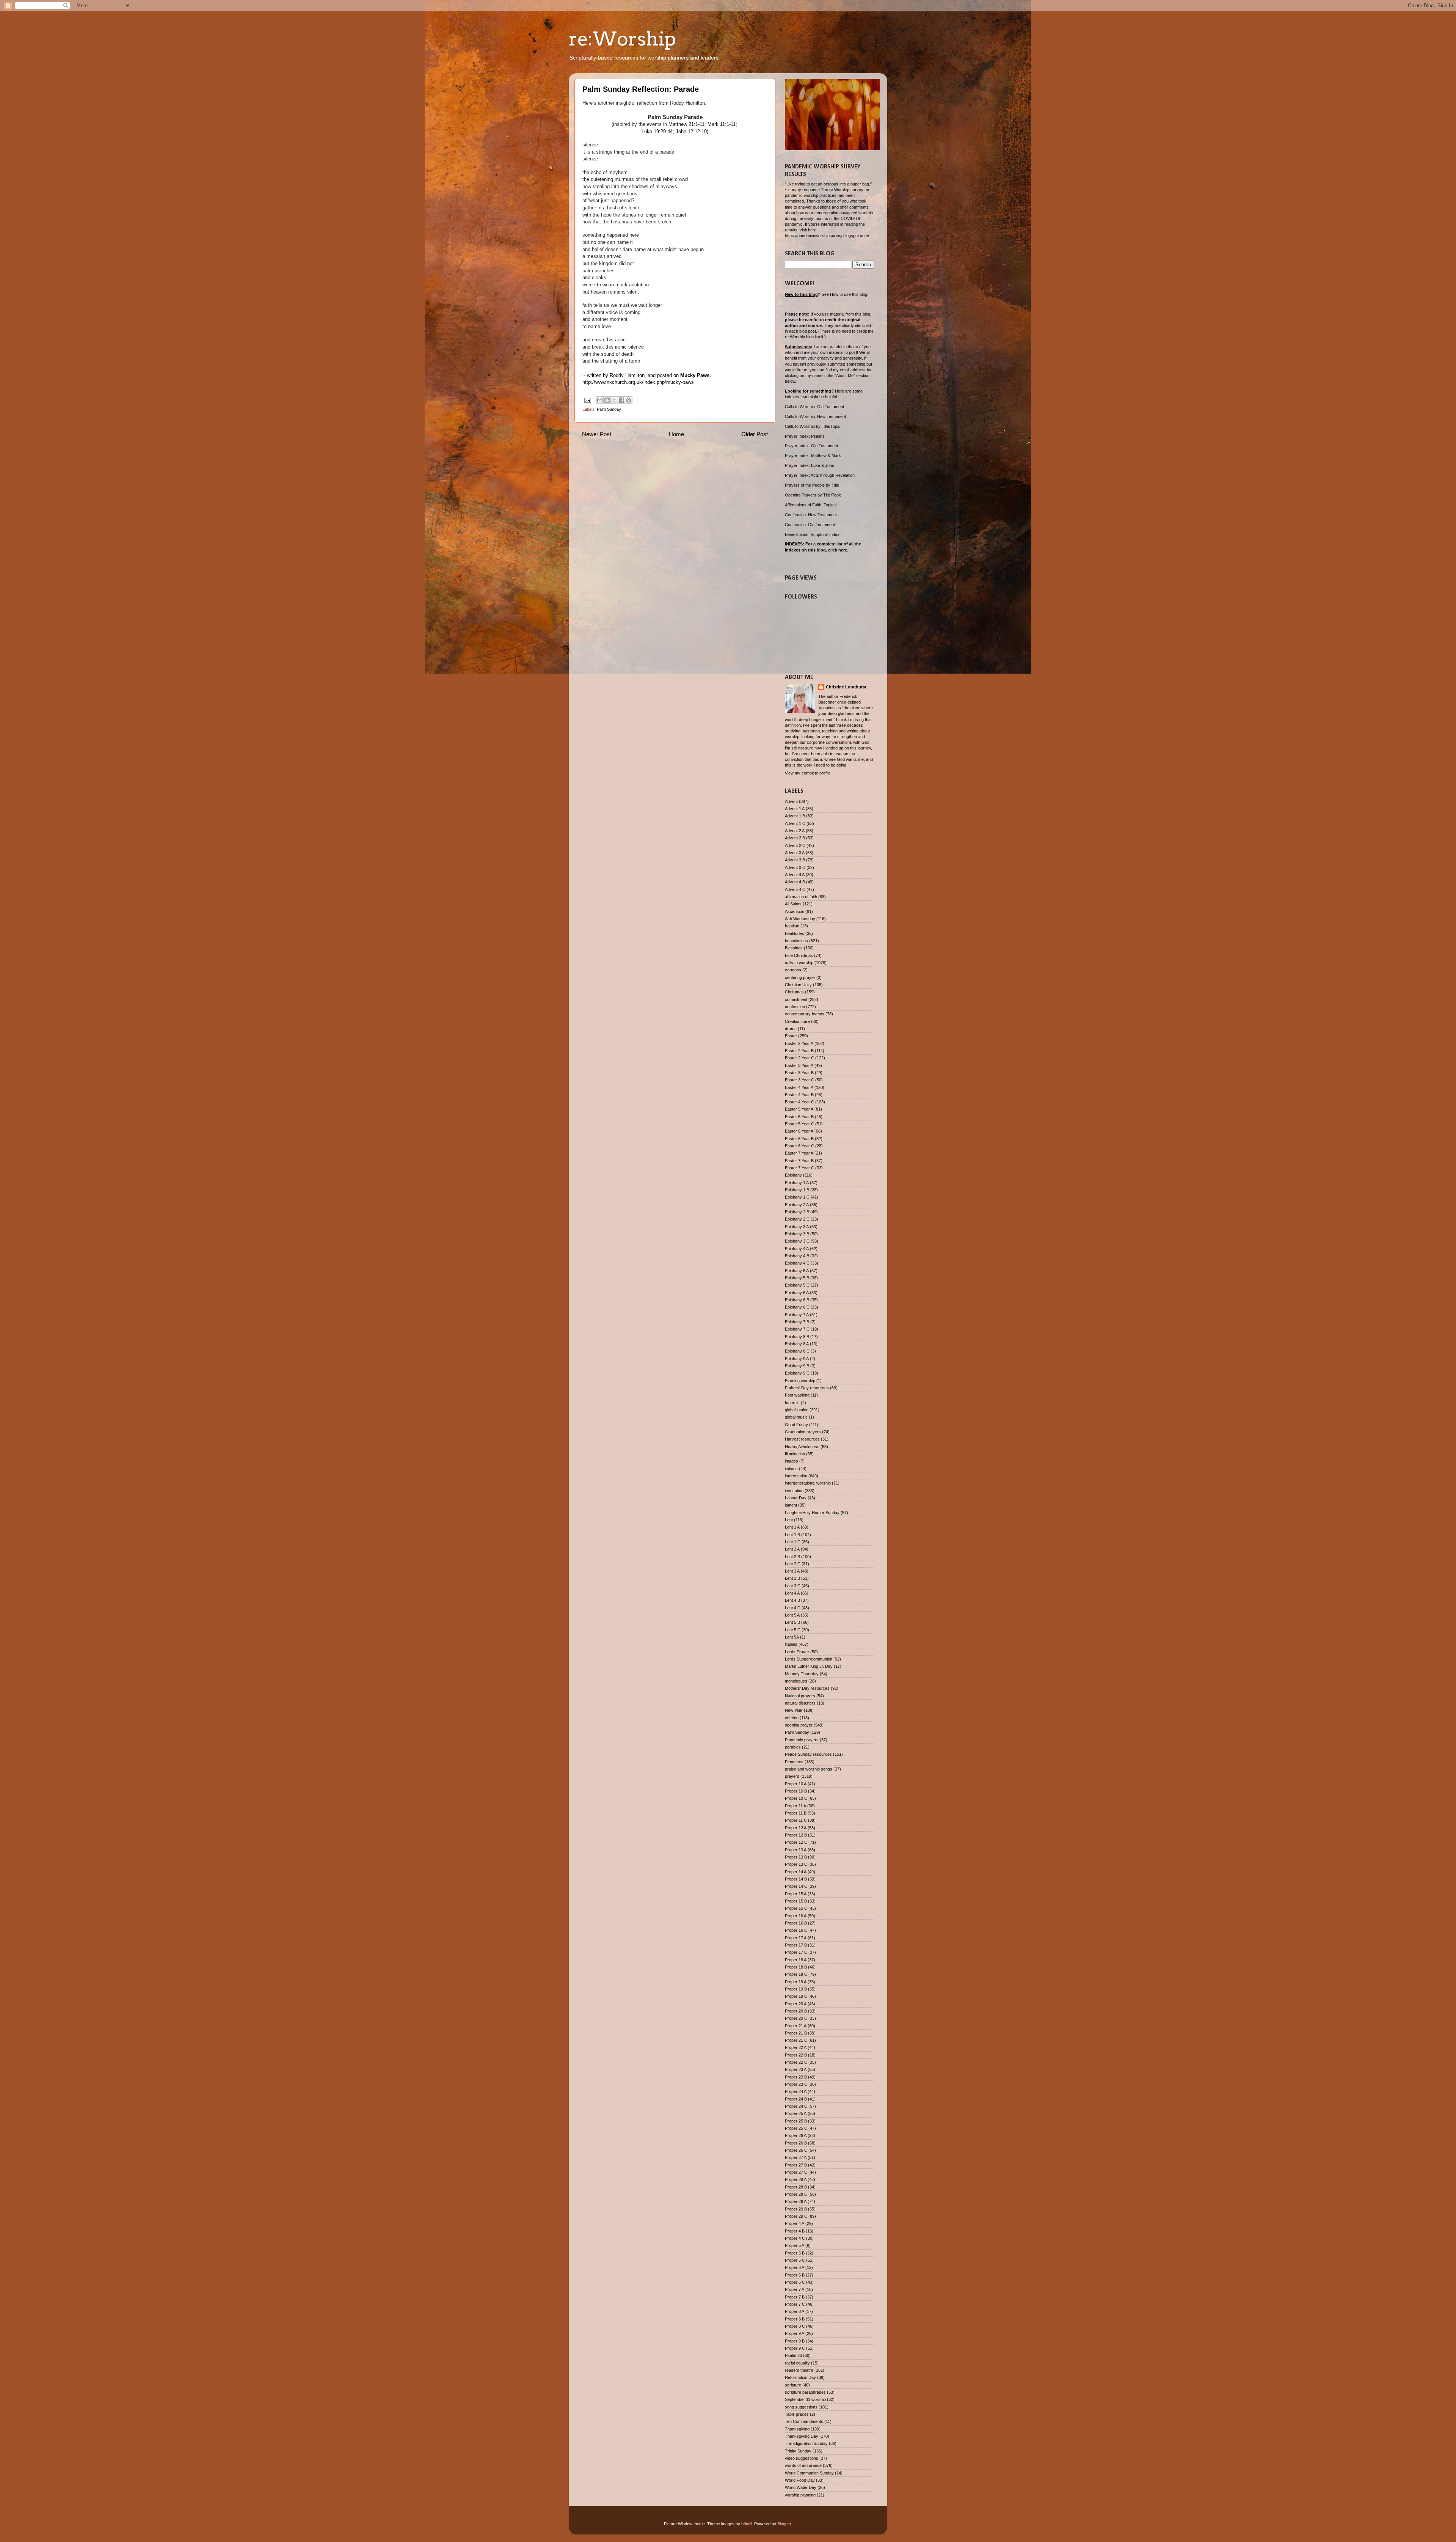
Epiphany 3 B (797, 1234)
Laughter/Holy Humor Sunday (812, 1513)
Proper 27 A (796, 2157)
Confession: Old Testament (810, 525)
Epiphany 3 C (797, 1241)
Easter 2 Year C (799, 1058)
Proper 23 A (796, 2069)
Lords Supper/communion (809, 1659)
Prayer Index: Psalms (805, 436)
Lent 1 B (792, 1535)
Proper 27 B (796, 2165)
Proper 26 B (796, 2143)
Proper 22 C (796, 2062)
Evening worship (800, 1381)
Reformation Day (800, 2377)
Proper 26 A (796, 2135)
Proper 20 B (796, 2011)
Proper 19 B (796, 1989)
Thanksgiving (797, 2429)
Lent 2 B (792, 1557)
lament (791, 1505)
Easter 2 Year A (799, 1043)
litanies (791, 1644)
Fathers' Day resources (807, 1388)
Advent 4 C (795, 889)
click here (838, 550)
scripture (793, 2385)
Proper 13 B (796, 1857)
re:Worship (622, 39)
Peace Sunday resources (808, 1754)
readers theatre (799, 2370)
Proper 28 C (796, 2194)
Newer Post (597, 434)
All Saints (793, 904)
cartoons (793, 970)
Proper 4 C (795, 2238)
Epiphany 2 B (797, 1212)
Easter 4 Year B (799, 1095)
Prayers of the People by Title (812, 485)
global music (796, 1417)
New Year (794, 1710)
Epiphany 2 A (797, 1205)
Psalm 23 (793, 2355)
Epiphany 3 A (797, 1227)
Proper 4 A (795, 2223)
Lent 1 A (792, 1527)
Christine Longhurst (846, 687)
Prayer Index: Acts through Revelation (820, 475)
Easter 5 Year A (799, 1109)
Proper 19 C (796, 1996)
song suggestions (801, 2407)
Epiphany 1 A (797, 1183)
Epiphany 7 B (797, 1322)
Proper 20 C (796, 2018)
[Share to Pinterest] (629, 400)
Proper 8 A (795, 2311)
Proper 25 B (796, 2121)
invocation (794, 1491)
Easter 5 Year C (799, 1124)
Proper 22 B (796, 2055)
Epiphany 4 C (797, 1263)
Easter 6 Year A (799, 1131)
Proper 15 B (796, 1901)
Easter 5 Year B (799, 1117)
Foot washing (797, 1395)
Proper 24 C (796, 2106)
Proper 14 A (796, 1872)
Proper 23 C (796, 2084)
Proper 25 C (796, 2128)
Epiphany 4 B (797, 1256)
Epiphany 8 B (797, 1337)
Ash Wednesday (800, 919)
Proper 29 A (796, 2201)
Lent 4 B (792, 1600)
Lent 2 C (793, 1564)
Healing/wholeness (802, 1447)
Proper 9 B (795, 2341)
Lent (789, 1520)
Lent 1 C (793, 1542)
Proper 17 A (796, 1938)
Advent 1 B (795, 816)
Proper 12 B (796, 1835)
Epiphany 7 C (797, 1329)
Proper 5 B (795, 2253)
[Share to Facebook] (621, 400)
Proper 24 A (796, 2091)
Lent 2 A (792, 1549)
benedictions (796, 941)
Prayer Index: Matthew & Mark (813, 456)
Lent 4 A (792, 1593)
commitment (796, 999)
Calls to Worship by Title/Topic (813, 426)
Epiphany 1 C (797, 1197)
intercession (796, 1476)
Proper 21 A (796, 2026)
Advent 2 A (795, 831)
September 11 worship (805, 2399)
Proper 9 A (795, 2333)
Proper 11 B (796, 1813)
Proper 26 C (796, 2150)
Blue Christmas (799, 955)
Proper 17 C (796, 1952)
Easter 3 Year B (799, 1073)
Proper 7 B (795, 2297)
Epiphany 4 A (797, 1249)
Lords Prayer (797, 1652)
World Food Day (800, 2480)
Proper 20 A (796, 2004)
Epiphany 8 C (797, 1351)
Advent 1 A (795, 809)
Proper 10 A (796, 1784)
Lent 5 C (793, 1630)
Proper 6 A (795, 2267)
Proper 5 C (795, 2260)
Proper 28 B (796, 2187)
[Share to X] (614, 400)
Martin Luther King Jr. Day (809, 1666)
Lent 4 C (793, 1608)
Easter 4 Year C (799, 1102)
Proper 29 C (796, 2216)
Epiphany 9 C (797, 1373)
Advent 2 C (795, 845)
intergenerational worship (808, 1483)
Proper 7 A (795, 2289)
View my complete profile (808, 773)
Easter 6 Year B (799, 1139)
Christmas (794, 992)
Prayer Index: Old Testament (811, 446)
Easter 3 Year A (799, 1065)
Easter (791, 1036)
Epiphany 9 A (797, 1359)
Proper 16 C (796, 1930)
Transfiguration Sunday (806, 2443)
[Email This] (600, 400)
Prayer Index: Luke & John (810, 465)
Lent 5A (792, 1637)
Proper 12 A (796, 1828)
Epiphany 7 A (797, 1315)
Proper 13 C (796, 1864)
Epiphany (793, 1175)
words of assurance (803, 2465)
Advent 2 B (795, 838)
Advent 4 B (795, 882)
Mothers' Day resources (807, 1688)
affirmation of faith (801, 897)
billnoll (747, 2524)
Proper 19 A (796, 1982)
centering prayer (800, 977)
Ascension (795, 911)
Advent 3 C (795, 867)
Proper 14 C (796, 1886)
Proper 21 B (796, 2033)
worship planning (800, 2495)
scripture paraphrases (805, 2392)
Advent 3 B (795, 860)
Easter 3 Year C (799, 1080)
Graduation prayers (803, 1432)
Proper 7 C (795, 2304)
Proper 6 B (795, 2275)
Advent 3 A (795, 853)
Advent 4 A (795, 875)
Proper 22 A (796, 2047)
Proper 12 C (796, 1842)
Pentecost (794, 1762)
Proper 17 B (796, 1945)
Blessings (794, 948)
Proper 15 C (796, 1908)
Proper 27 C (796, 2172)
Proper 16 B (796, 1923)
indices (791, 1469)
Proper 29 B (796, 2209)
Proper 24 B (796, 2099)
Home (676, 434)
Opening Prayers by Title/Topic (813, 495)
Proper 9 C (795, 2348)
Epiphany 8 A (797, 1344)
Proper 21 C (796, 2040)
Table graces (797, 2414)
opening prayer (799, 1725)
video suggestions (802, 2458)
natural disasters (800, 1703)
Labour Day (796, 1498)
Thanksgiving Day (802, 2436)
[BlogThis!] (607, 400)
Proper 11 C (796, 1820)
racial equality (797, 2363)
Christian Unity (798, 985)
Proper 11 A (795, 1806)
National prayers (800, 1696)
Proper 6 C (795, 2282)
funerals (792, 1403)
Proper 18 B (796, 1967)
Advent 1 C (795, 823)
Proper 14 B (796, 1879)
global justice (797, 1410)
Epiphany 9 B (797, 1366)
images (792, 1461)
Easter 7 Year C (799, 1168)
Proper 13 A (796, 1850)
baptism (792, 926)
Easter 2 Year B (799, 1051)
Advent (791, 801)
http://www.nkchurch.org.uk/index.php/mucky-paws (638, 382)
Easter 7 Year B (799, 1161)
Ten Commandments (804, 2421)
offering (792, 1718)
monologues (796, 1681)
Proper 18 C (796, 1974)
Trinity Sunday (798, 2451)
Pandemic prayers (802, 1740)
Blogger (784, 2524)
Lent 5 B (792, 1622)
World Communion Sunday (809, 2473)
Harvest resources (802, 1439)
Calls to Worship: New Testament (815, 416)
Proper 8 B (795, 2319)
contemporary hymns (805, 1014)
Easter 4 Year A (799, 1087)
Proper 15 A (796, 1894)
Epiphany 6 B (797, 1300)
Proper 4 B (795, 2231)
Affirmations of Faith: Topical (811, 505)
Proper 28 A (796, 2179)
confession (795, 1007)
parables (793, 1747)
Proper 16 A (796, 1916)
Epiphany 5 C (797, 1285)
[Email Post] (587, 400)
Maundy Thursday (802, 1674)
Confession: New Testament (811, 515)
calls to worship (799, 963)
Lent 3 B (792, 1578)
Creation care (797, 1021)
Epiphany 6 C (797, 1307)
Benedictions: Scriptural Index (812, 534)
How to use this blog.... (851, 294)
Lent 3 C (793, 1586)
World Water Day (801, 2487)
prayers (792, 1776)
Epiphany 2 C (797, 1219)
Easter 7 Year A (799, 1153)
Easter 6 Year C (799, 1146)
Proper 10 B (796, 1791)
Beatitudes (795, 933)
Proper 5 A (795, 2245)
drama (791, 1029)
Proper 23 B (796, 2077)
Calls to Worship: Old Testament (814, 407)
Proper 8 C (795, 2326)
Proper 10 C (796, 1798)
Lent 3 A (792, 1571)
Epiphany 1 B (797, 1190)
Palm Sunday (609, 409)
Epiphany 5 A (797, 1271)
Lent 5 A (792, 1615)
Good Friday (796, 1425)
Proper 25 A (796, 2113)
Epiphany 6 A (797, 1293)
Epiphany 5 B (797, 1278)
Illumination (795, 1454)
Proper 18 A (796, 1960)
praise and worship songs (809, 1769)
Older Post (755, 434)
